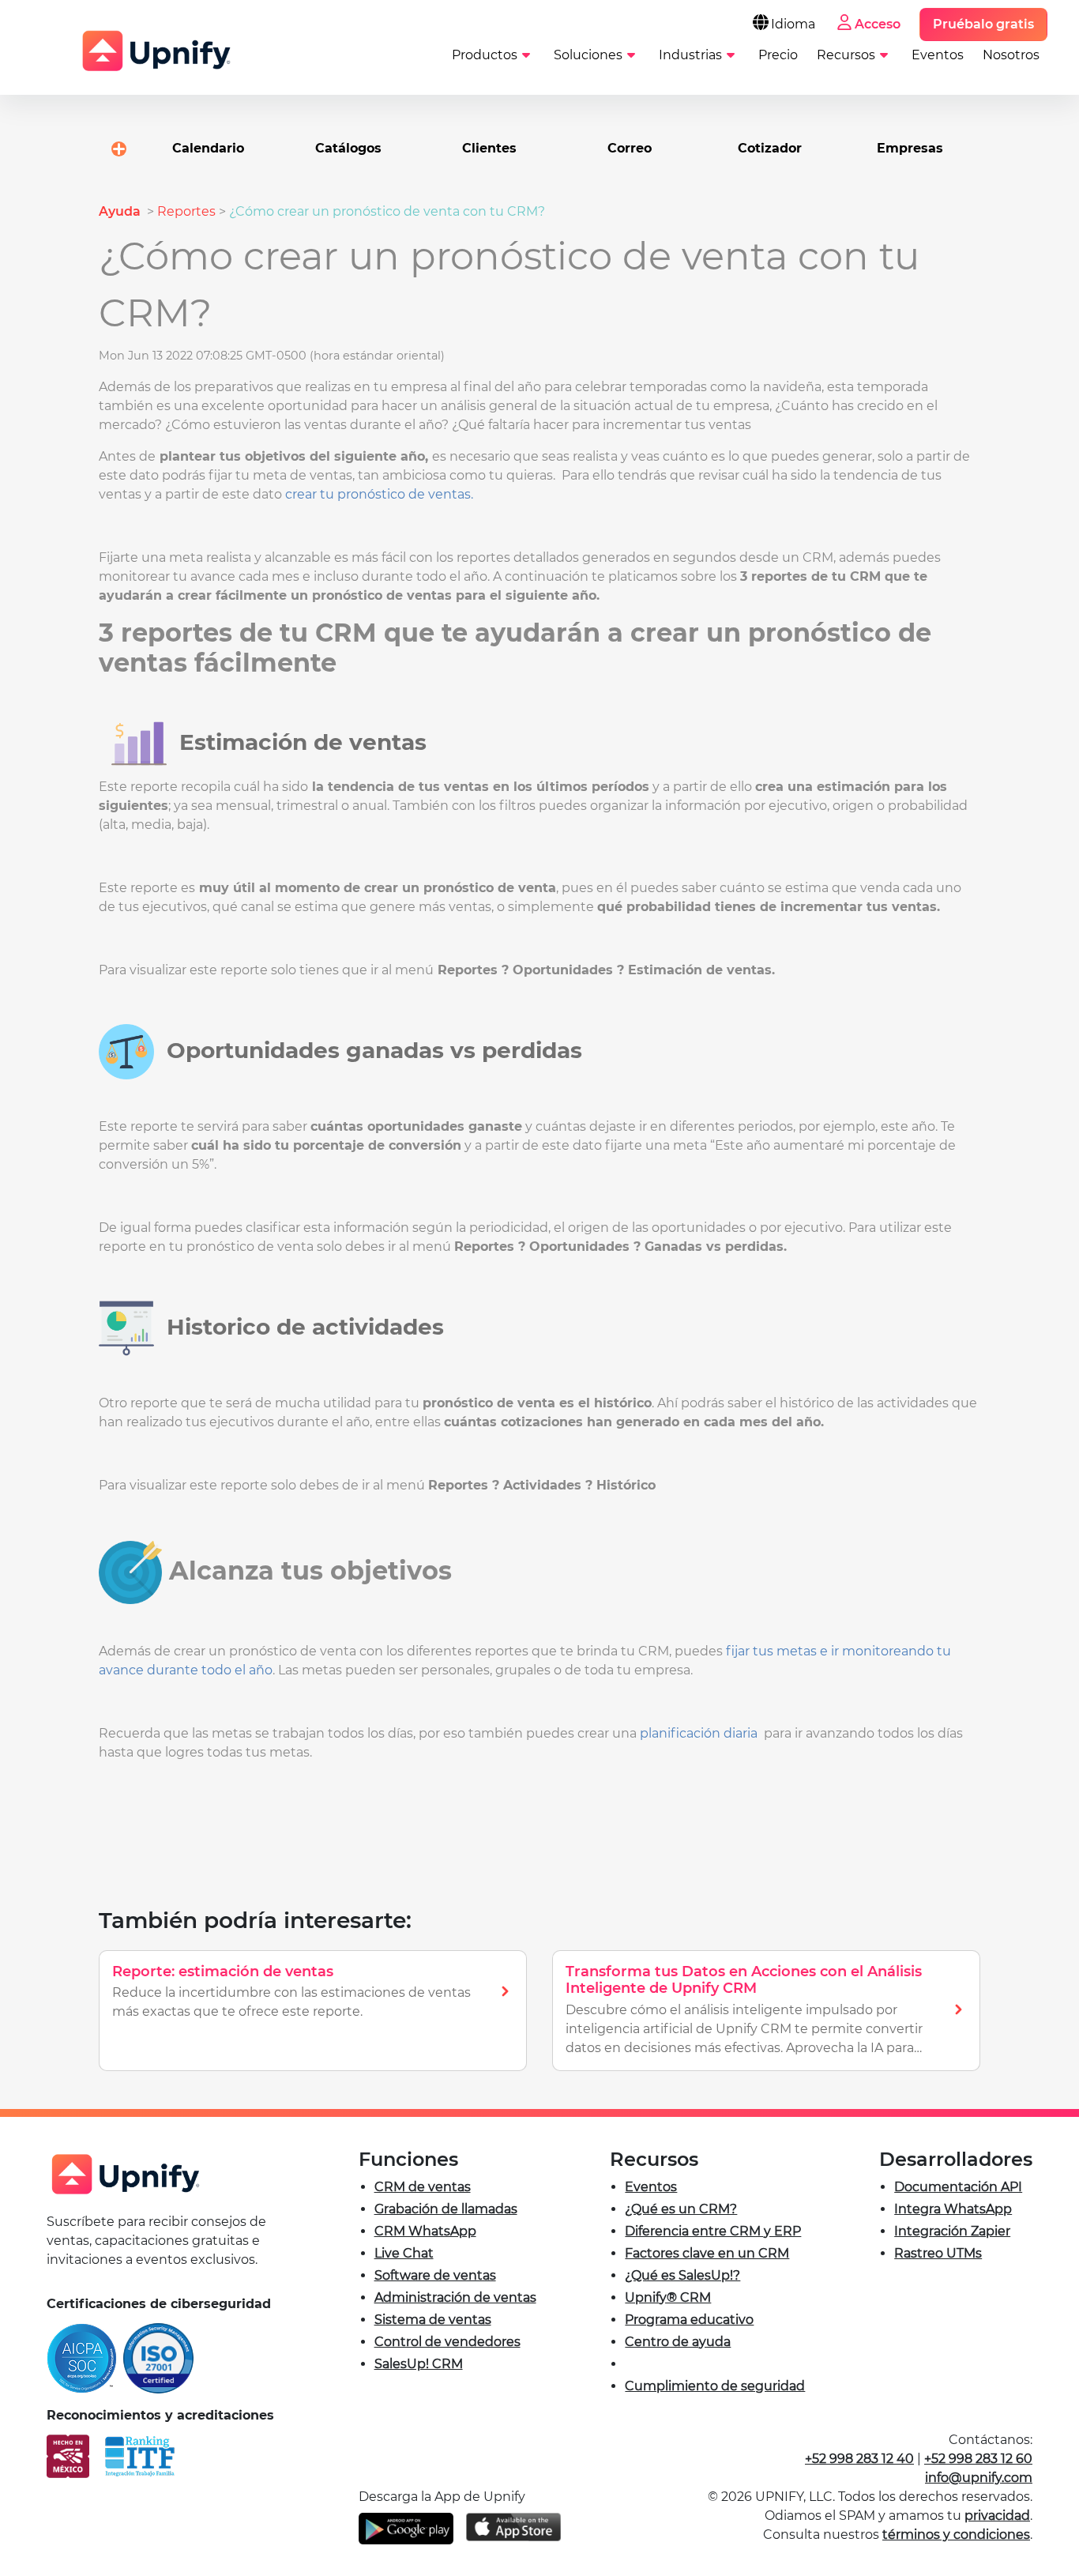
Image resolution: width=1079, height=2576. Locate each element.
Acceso (878, 24)
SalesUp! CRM (419, 2364)
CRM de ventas (423, 2187)
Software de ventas (435, 2275)
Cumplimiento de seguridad (715, 2386)
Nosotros (1011, 55)
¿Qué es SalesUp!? (682, 2275)
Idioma (793, 24)
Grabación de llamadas (446, 2209)
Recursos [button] (846, 55)
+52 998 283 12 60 (978, 2459)
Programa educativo (689, 2320)
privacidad (997, 2516)
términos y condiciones (956, 2535)
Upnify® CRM (668, 2297)
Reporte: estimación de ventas (223, 1972)
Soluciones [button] (588, 55)
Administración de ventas (455, 2297)
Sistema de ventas (433, 2320)
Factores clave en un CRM (707, 2253)
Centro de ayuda (678, 2342)
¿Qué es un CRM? (681, 2209)
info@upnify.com (979, 2478)
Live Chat (404, 2253)
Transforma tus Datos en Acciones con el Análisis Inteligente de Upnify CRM (744, 1980)
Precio (778, 55)
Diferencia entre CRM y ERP (713, 2231)
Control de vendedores (447, 2342)
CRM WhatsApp (425, 2231)
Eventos (938, 55)
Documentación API (958, 2187)
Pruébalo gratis (983, 24)
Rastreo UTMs (938, 2253)
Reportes (186, 211)
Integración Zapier (952, 2231)
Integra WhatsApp (953, 2209)
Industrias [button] (690, 55)
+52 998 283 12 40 (859, 2459)
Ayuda (121, 211)
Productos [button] (485, 55)
